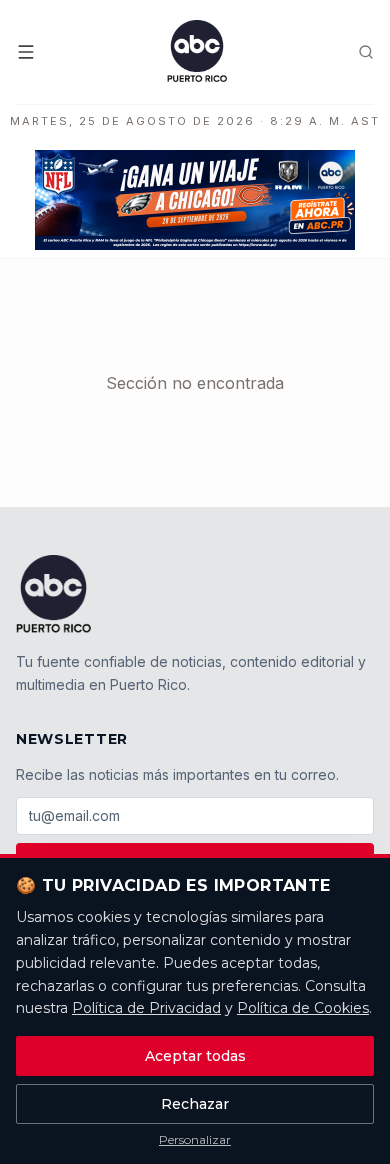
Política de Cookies (303, 1008)
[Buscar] (366, 52)
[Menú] (26, 52)
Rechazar (195, 1104)
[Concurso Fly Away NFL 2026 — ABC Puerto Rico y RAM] (195, 200)
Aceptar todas (195, 1056)
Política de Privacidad (146, 1008)
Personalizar (195, 1139)
